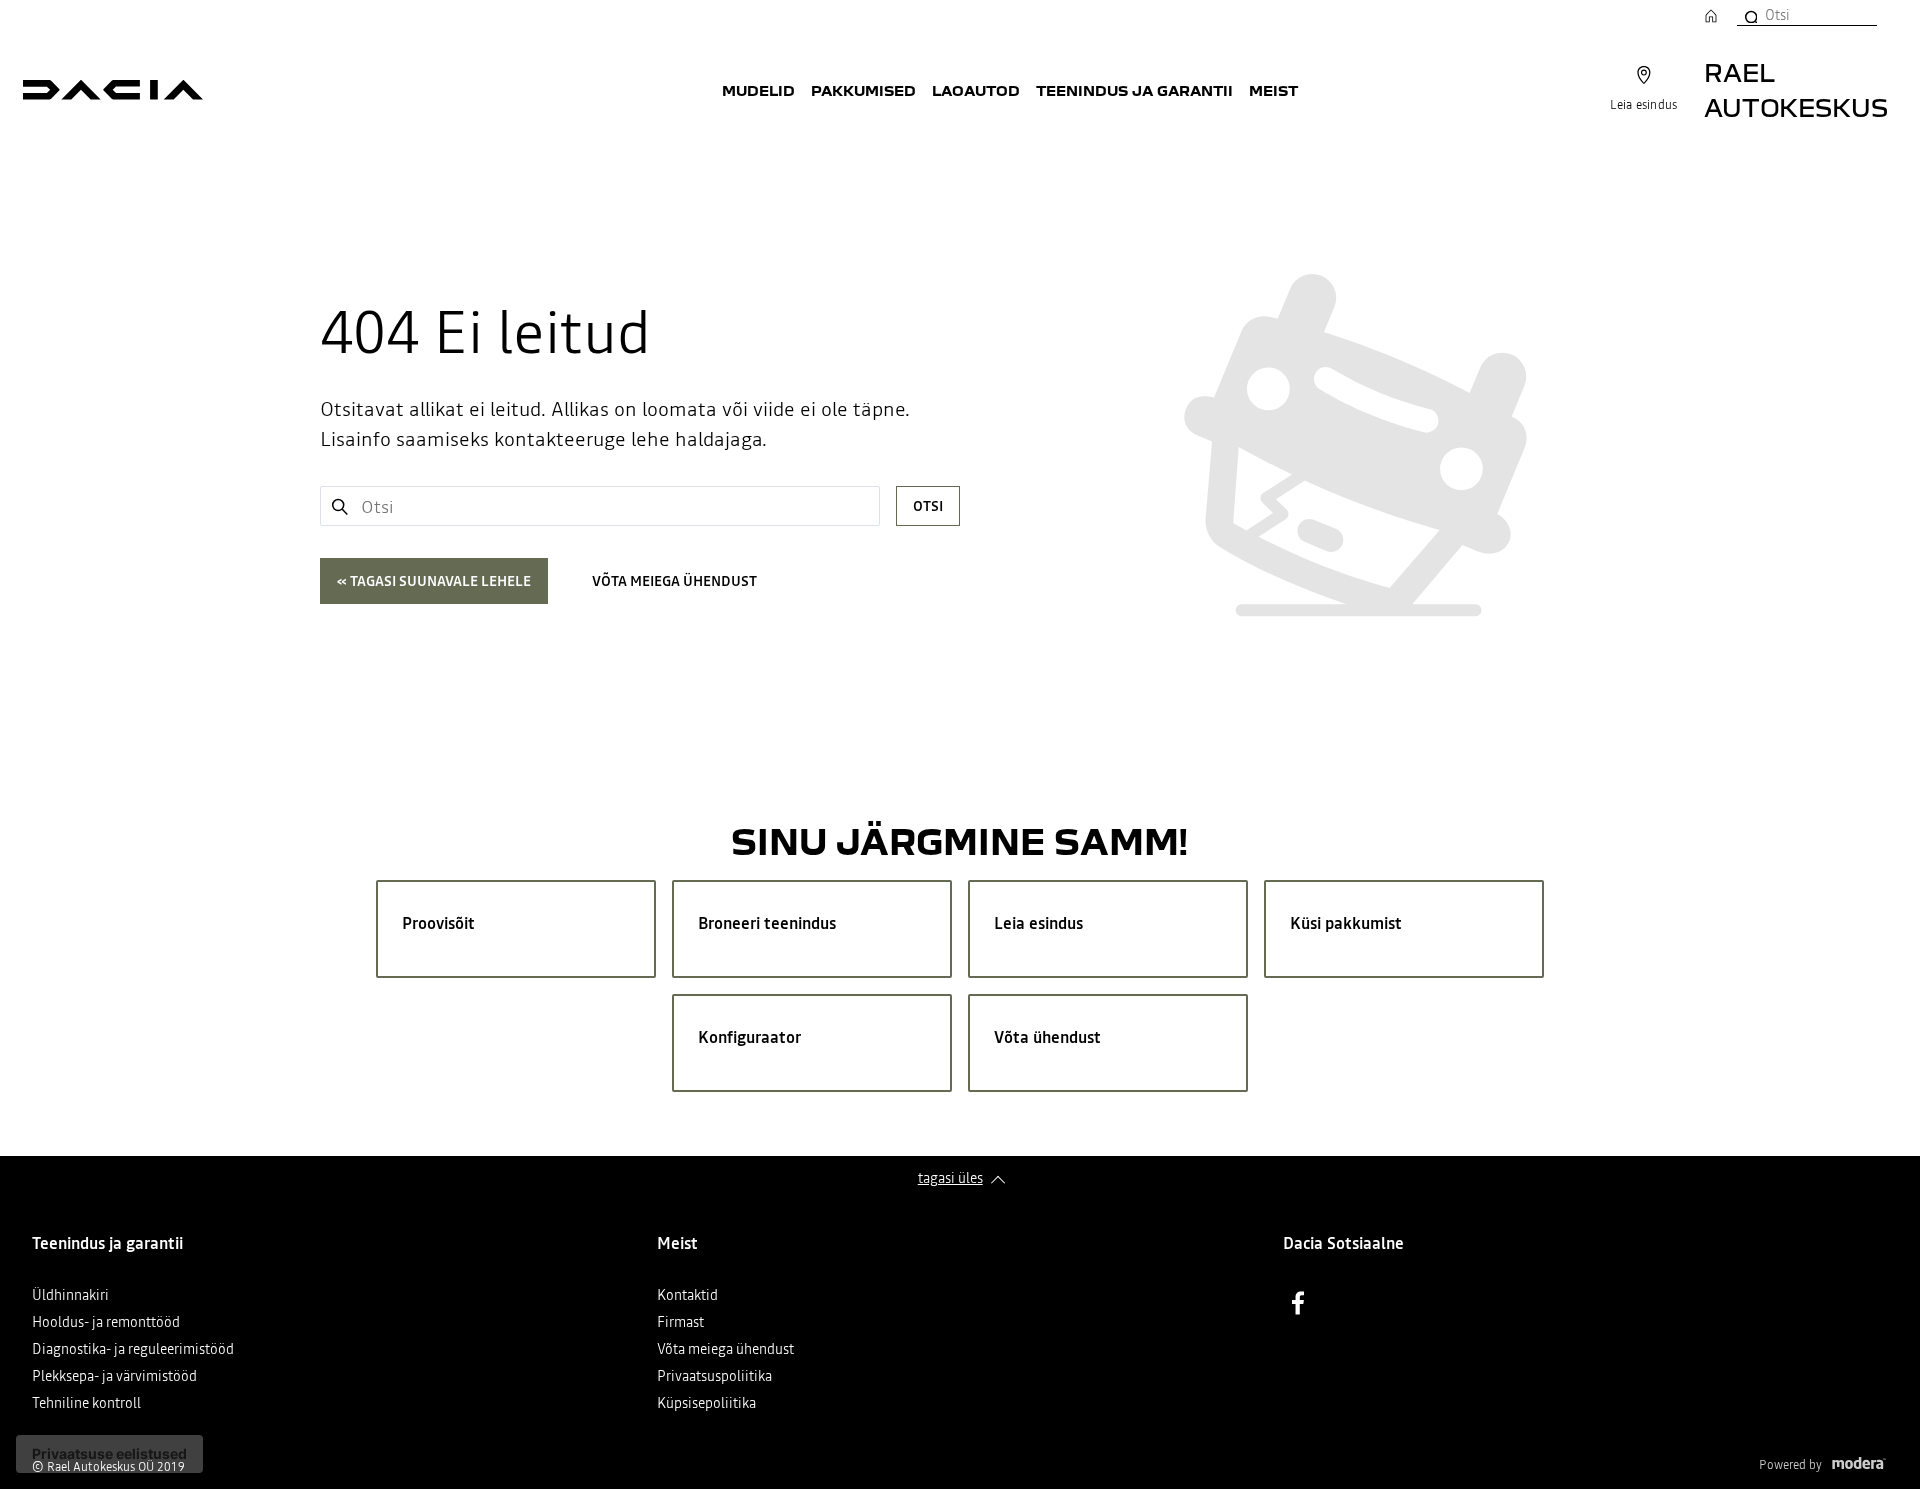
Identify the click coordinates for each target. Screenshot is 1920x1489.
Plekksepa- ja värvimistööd (114, 1377)
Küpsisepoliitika (706, 1404)
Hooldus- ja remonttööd (106, 1323)
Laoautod (976, 90)
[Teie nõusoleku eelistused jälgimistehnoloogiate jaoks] (109, 1454)
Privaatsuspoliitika (714, 1377)
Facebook (1298, 1303)
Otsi (928, 506)
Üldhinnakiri (70, 1296)
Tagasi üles (950, 1178)
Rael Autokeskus (1796, 89)
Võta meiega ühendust (674, 581)
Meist (1273, 90)
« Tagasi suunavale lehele (434, 581)
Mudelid (758, 90)
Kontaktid (687, 1296)
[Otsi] (1750, 15)
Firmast (680, 1323)
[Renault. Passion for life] (113, 90)
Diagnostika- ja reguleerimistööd (133, 1350)
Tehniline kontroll (86, 1404)
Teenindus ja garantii (1134, 90)
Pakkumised (863, 90)
